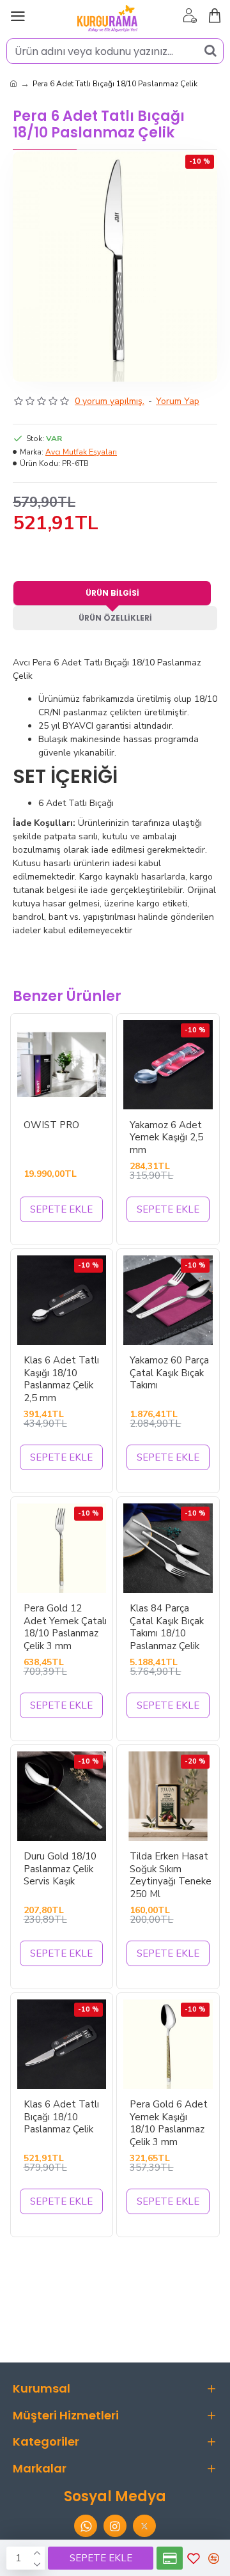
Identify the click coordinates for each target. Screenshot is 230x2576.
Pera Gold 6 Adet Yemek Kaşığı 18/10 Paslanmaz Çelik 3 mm (169, 2123)
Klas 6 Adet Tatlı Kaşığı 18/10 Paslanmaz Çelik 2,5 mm (61, 1379)
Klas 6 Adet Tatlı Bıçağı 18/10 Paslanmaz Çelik (61, 2117)
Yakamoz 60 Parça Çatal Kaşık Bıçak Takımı (169, 1373)
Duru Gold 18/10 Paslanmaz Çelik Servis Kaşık (60, 1869)
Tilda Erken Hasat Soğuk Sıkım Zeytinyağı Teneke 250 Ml (171, 1875)
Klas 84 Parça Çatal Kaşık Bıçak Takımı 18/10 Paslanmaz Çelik (167, 1627)
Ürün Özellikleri (115, 618)
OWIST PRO (51, 1125)
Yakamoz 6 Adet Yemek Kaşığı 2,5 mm (166, 1138)
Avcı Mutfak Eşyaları (81, 452)
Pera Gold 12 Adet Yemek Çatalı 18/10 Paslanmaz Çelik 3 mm (65, 1627)
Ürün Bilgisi (112, 593)
